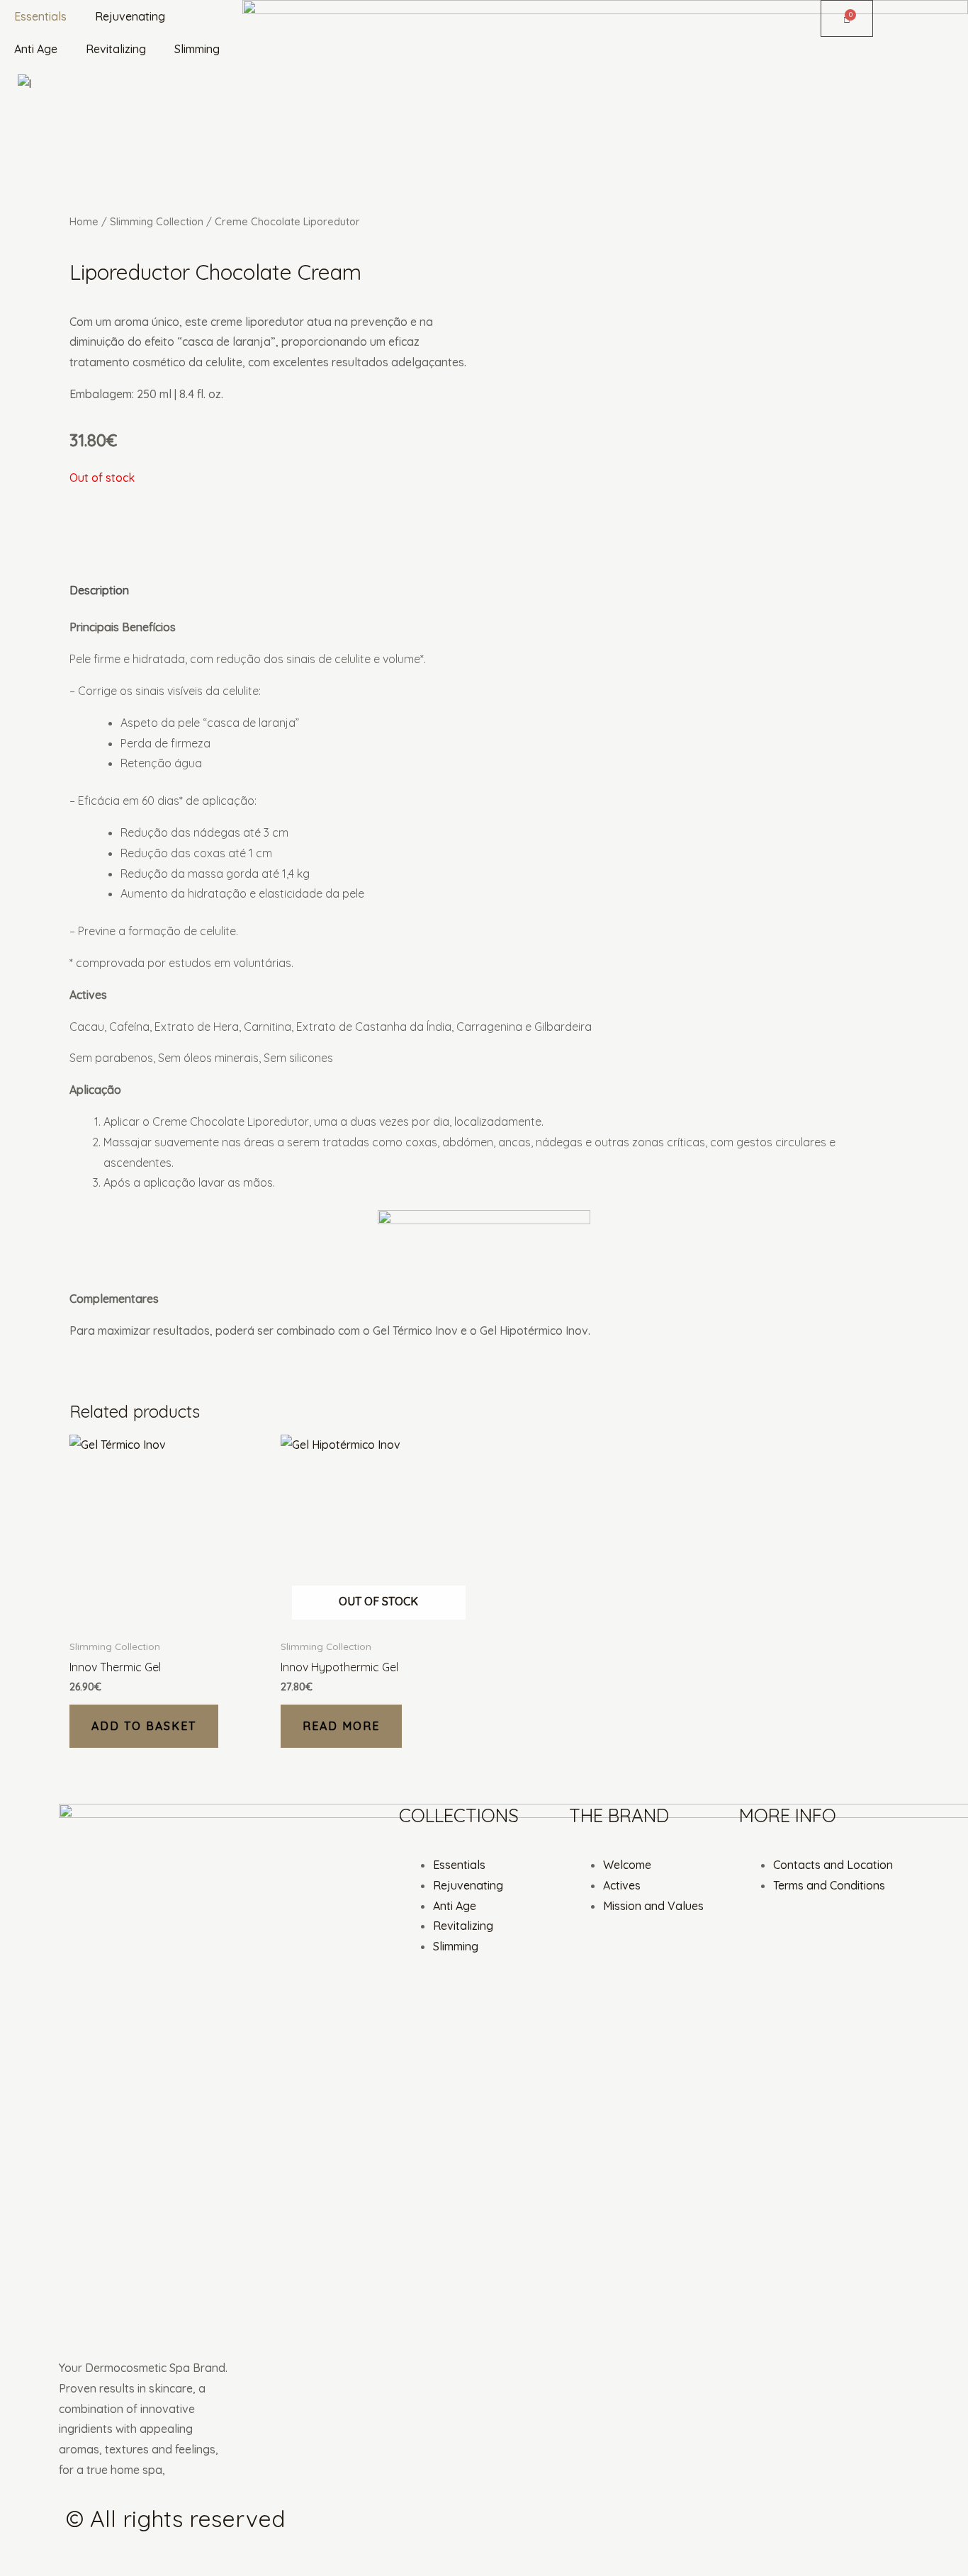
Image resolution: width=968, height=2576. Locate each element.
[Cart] (847, 18)
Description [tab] (99, 590)
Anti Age (36, 49)
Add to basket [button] (144, 1726)
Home (84, 221)
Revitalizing (116, 49)
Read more (341, 1726)
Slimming (197, 49)
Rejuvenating (130, 16)
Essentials (40, 16)
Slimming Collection (157, 221)
